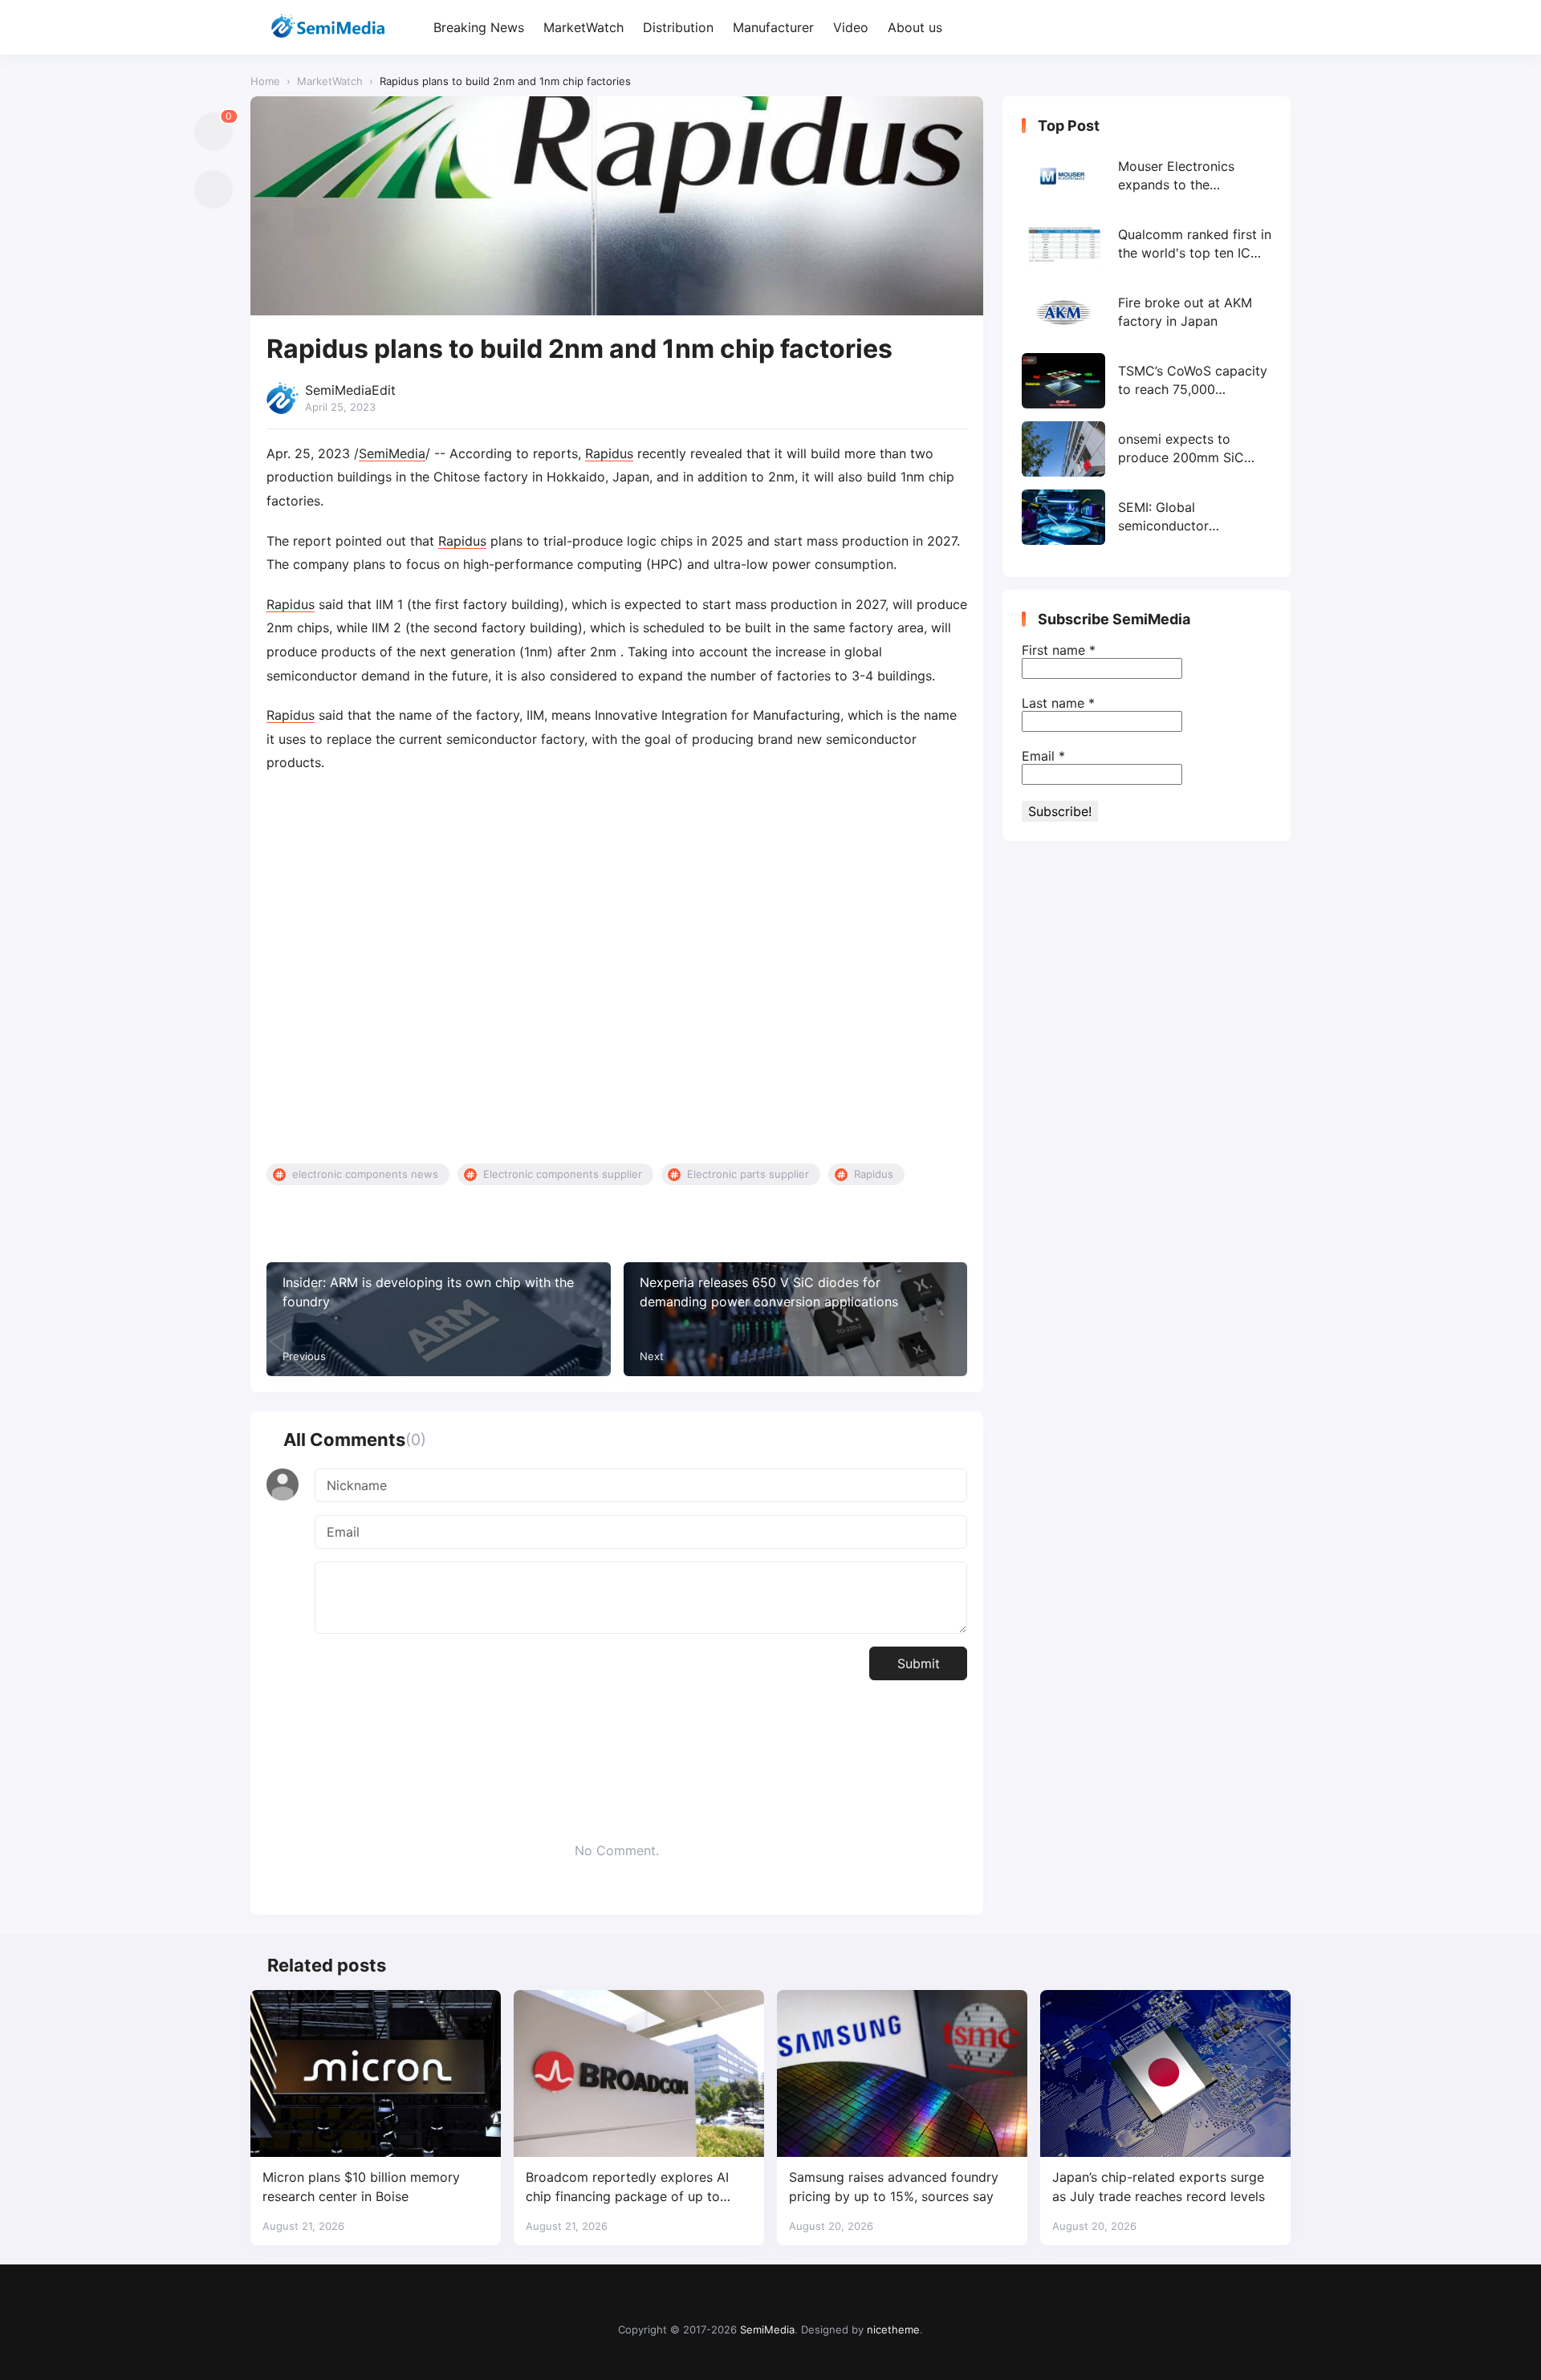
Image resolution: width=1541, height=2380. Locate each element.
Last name (1058, 703)
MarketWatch (583, 27)
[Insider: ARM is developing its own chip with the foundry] (439, 1319)
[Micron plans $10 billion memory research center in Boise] (376, 2073)
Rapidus (609, 453)
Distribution (678, 27)
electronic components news (365, 1174)
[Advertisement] (617, 969)
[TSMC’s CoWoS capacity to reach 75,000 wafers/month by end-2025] (1147, 381)
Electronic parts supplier (748, 1174)
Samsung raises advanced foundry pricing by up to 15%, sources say (894, 2186)
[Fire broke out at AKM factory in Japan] (1147, 313)
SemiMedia (392, 453)
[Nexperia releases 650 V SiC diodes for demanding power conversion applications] (796, 1319)
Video (851, 27)
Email (1043, 756)
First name (1059, 650)
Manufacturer (773, 27)
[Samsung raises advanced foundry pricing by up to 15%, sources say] (902, 2073)
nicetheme (893, 2329)
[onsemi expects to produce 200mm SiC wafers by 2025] (1147, 449)
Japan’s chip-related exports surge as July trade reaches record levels (1159, 2186)
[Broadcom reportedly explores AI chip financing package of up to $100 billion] (639, 2073)
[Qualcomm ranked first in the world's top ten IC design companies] (1147, 244)
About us (915, 27)
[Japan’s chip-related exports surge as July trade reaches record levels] (1165, 2073)
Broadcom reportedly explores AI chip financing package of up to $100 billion (627, 2187)
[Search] (1277, 28)
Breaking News (479, 27)
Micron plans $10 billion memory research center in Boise (361, 2186)
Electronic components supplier (563, 1174)
